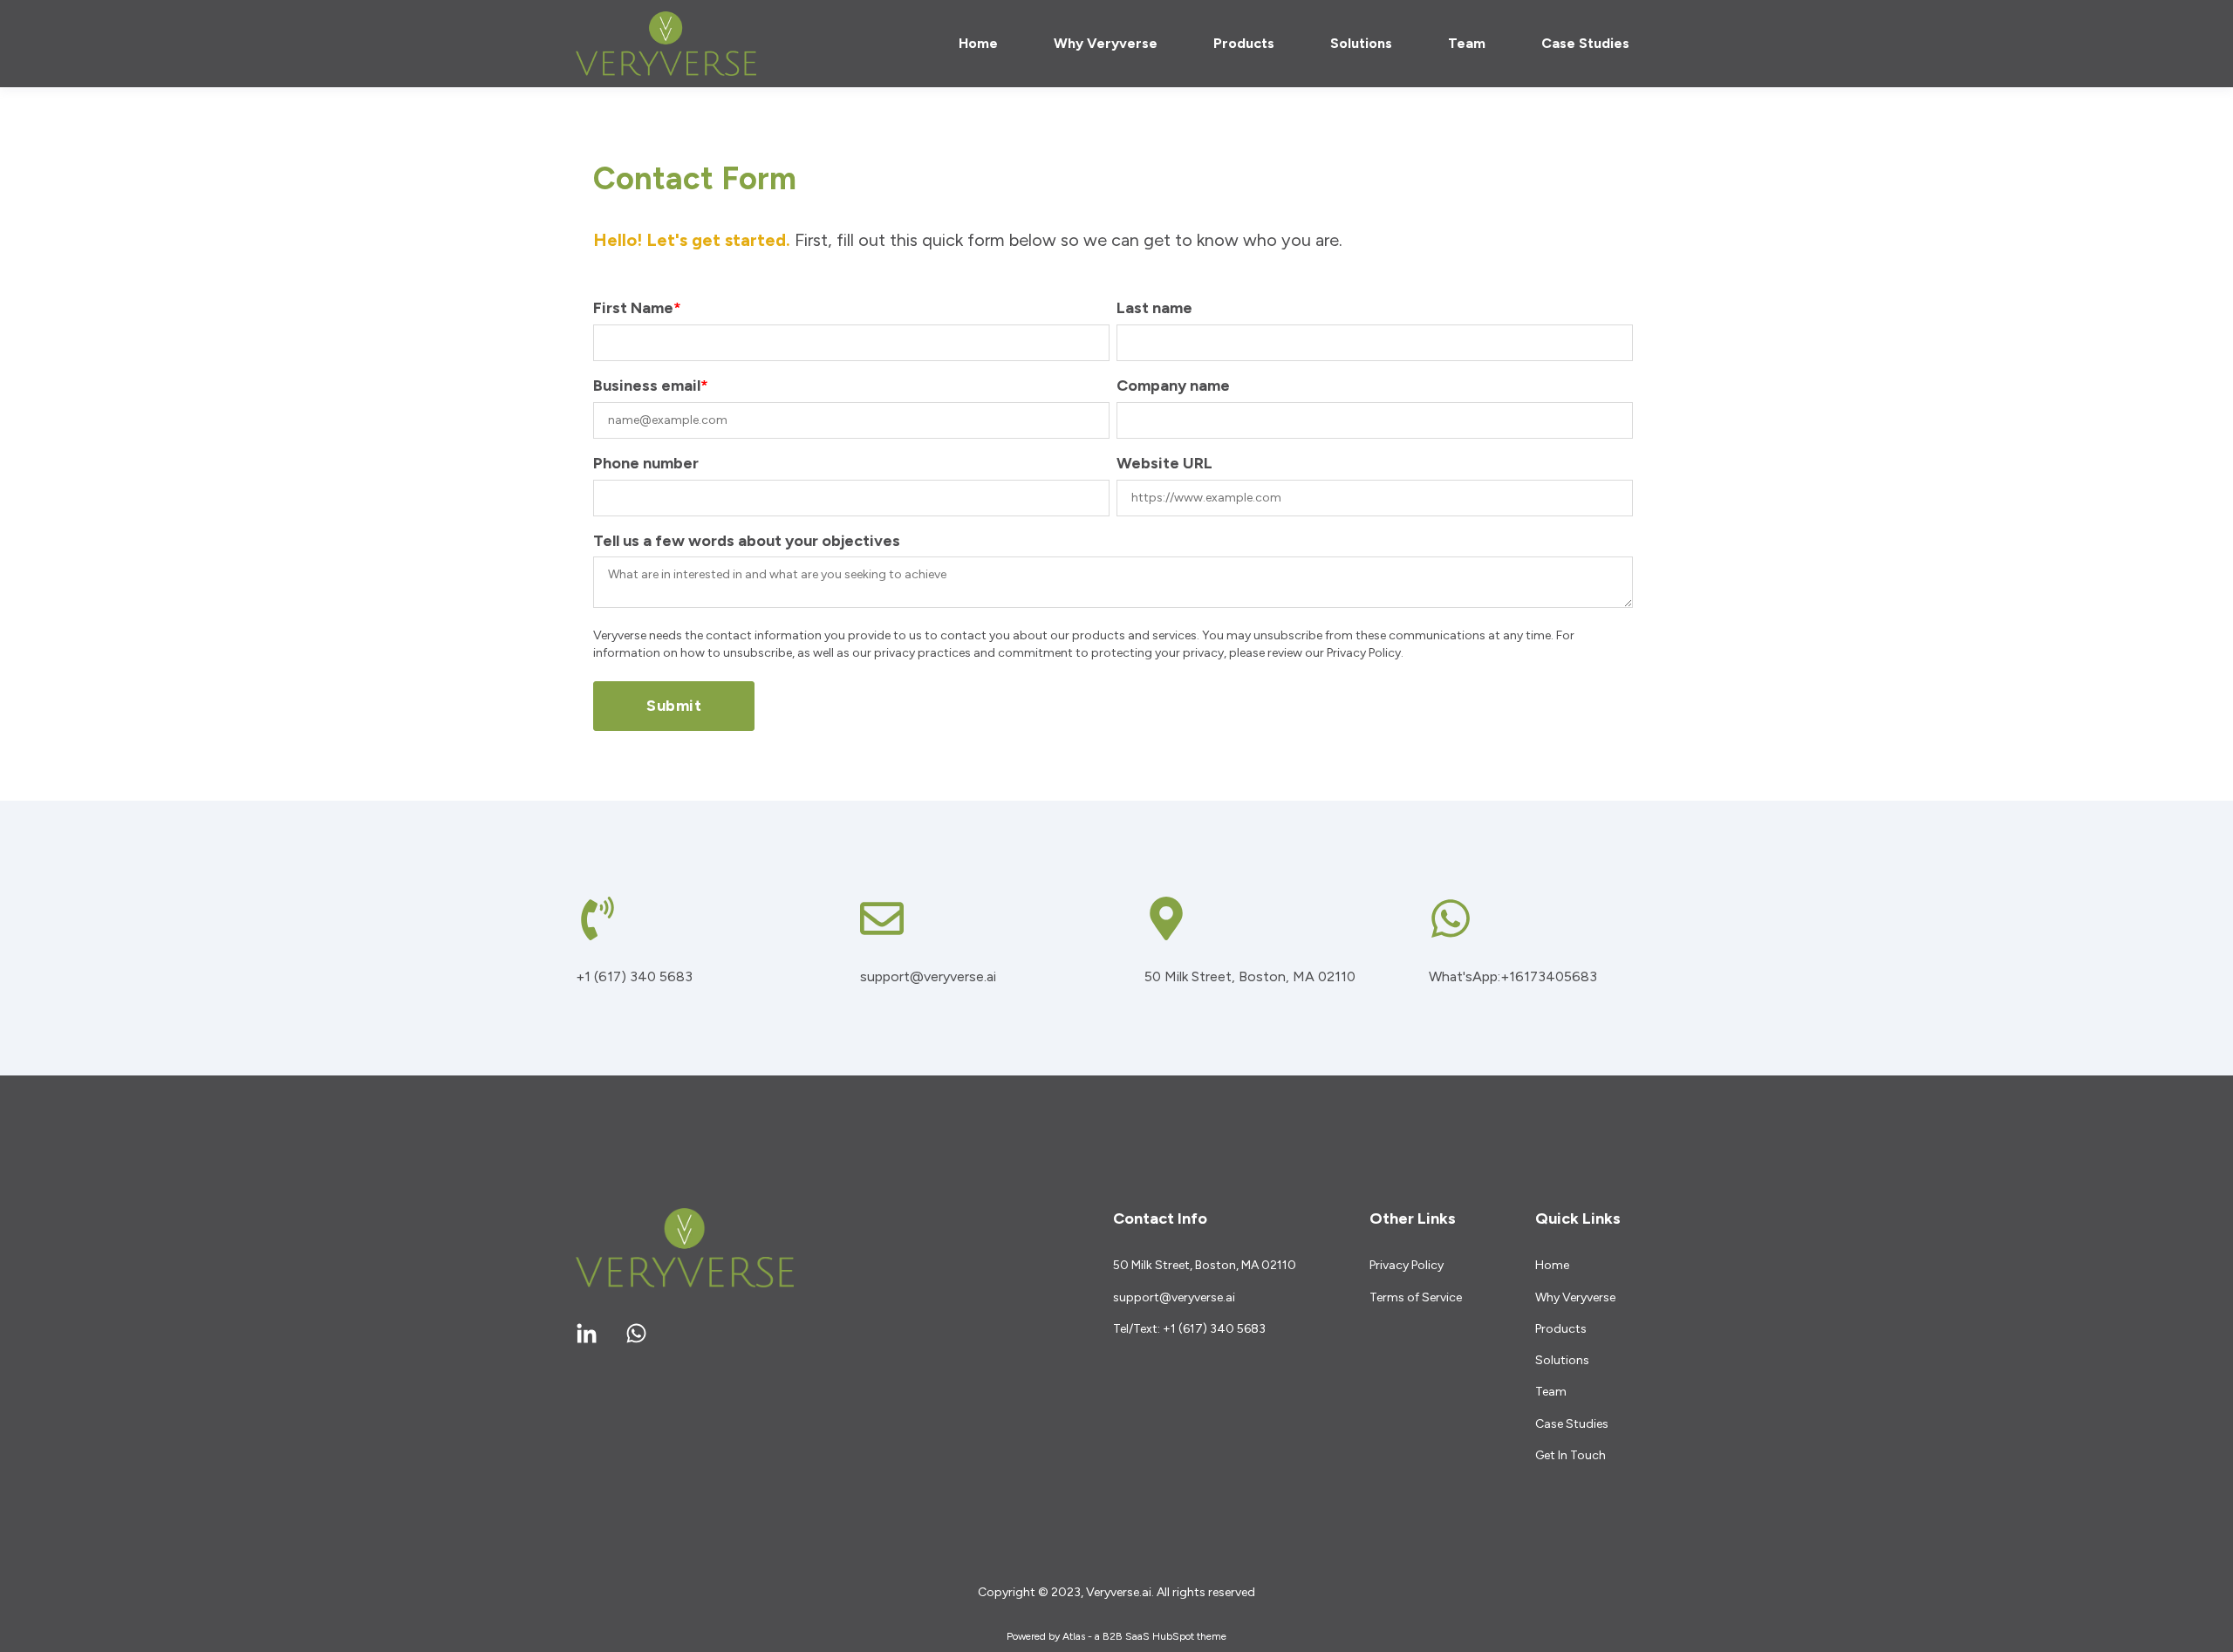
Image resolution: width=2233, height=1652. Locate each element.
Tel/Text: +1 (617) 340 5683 (1189, 1329)
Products (1561, 1329)
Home (1552, 1265)
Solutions (1562, 1360)
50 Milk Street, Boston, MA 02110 (1205, 1265)
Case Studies (1572, 1424)
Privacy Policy (1407, 1265)
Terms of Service (1416, 1297)
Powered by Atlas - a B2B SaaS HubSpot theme (1116, 1636)
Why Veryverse (1575, 1297)
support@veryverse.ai (1174, 1297)
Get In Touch (1571, 1455)
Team (1551, 1392)
